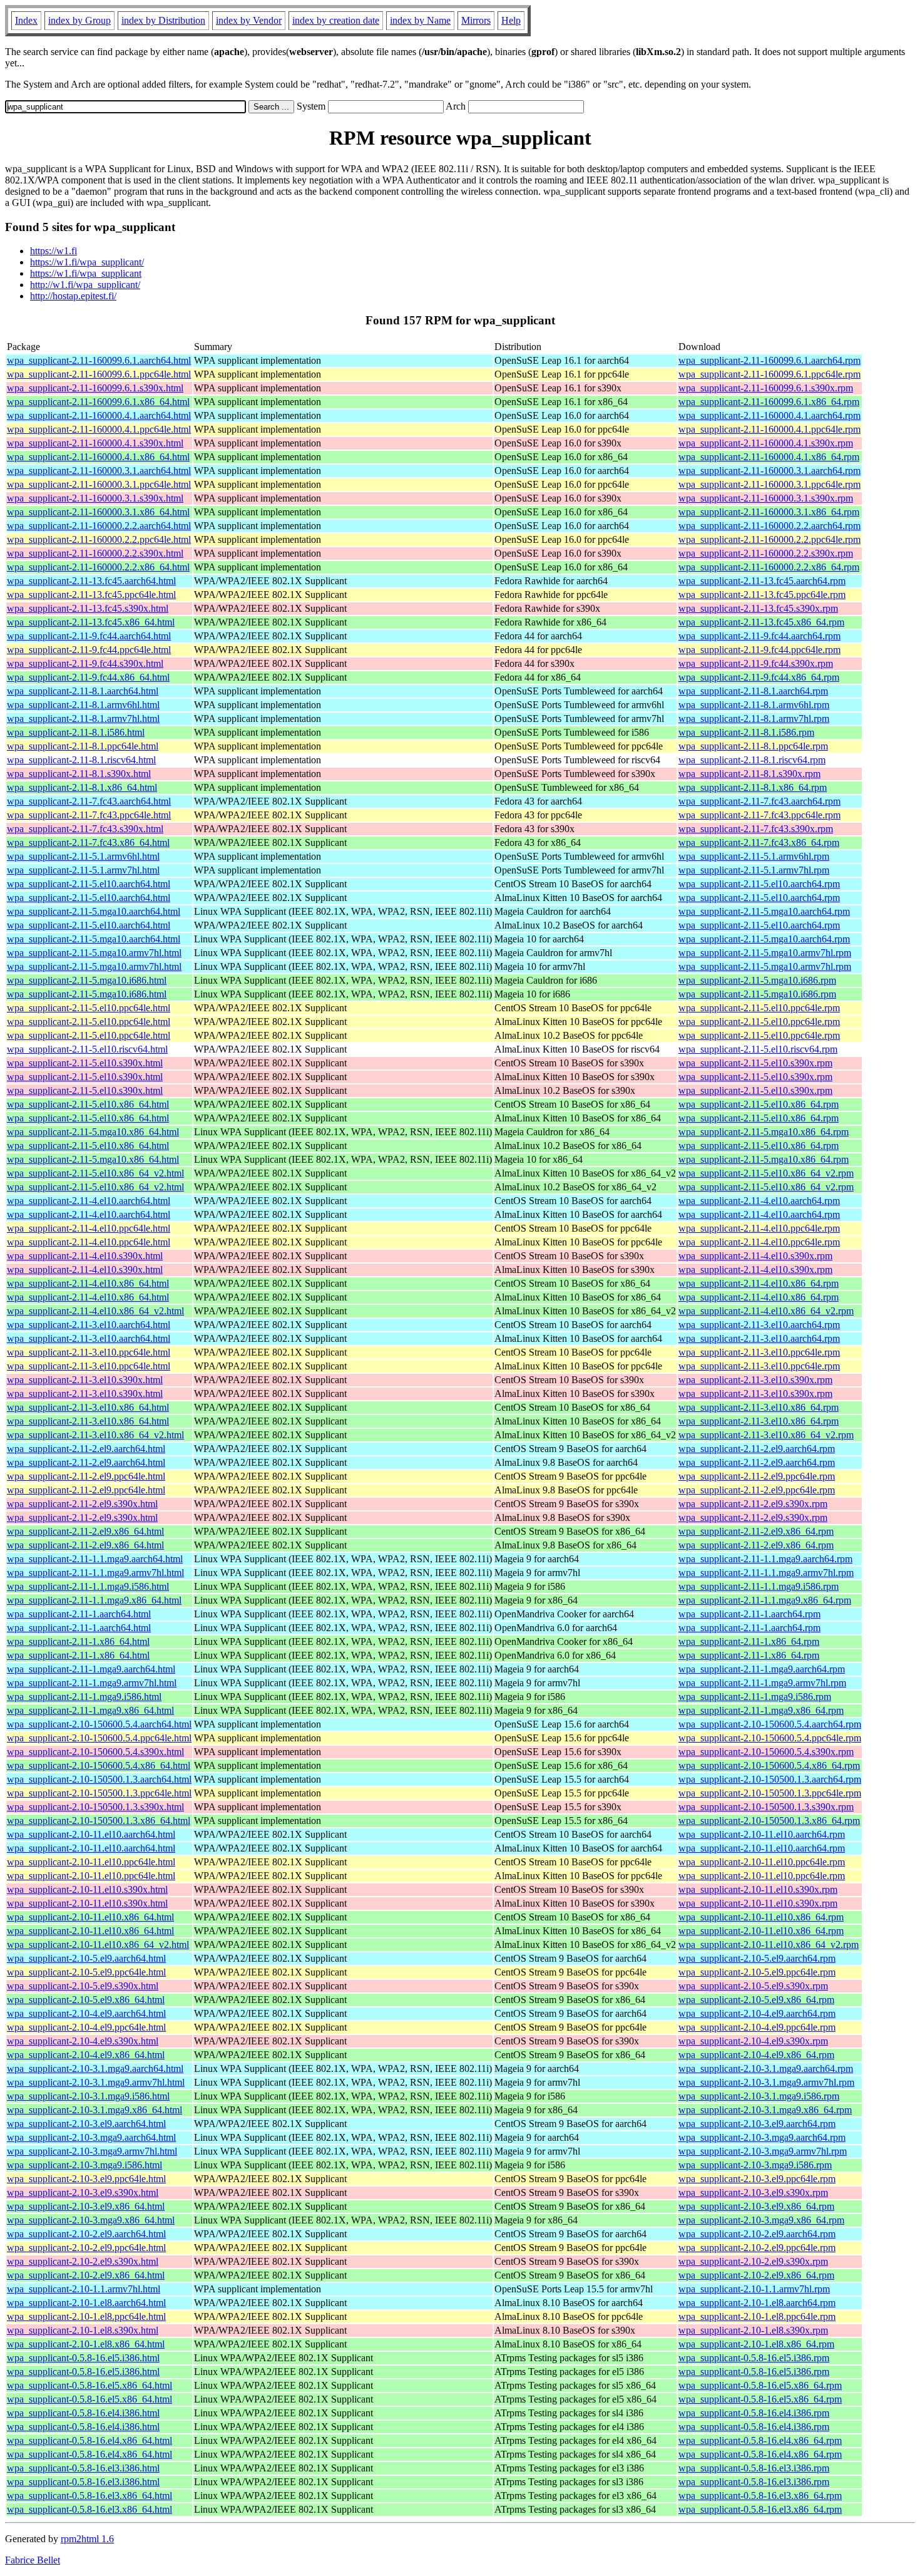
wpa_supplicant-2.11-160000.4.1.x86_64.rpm (769, 457)
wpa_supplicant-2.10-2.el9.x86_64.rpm (756, 2275)
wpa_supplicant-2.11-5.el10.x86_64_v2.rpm (766, 1173)
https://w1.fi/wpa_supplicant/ (87, 262)
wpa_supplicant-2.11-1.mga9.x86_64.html (90, 1710)
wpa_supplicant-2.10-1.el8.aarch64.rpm (757, 2303)
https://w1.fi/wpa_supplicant (86, 273)
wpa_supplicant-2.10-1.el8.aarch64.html (86, 2303)
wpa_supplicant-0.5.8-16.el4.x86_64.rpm (760, 2440)
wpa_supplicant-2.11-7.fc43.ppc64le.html (89, 815)
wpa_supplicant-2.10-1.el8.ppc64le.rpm (757, 2316)
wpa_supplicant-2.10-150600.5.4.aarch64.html (99, 1724)
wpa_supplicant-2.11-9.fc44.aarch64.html (89, 636)
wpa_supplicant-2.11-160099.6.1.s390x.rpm (766, 388)
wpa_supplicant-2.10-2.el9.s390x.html (83, 2261)
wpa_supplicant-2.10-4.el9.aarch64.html (86, 2013)
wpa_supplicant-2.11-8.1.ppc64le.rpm (753, 746)
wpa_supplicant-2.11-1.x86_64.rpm (749, 1641)
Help (511, 20)
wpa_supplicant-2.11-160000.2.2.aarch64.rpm (769, 526)
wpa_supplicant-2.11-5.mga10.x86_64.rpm (764, 1132)
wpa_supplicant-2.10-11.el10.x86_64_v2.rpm (769, 1945)
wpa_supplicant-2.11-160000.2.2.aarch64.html (99, 526)
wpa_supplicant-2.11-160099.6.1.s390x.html (95, 388)
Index (26, 20)
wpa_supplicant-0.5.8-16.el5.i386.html (83, 2358)
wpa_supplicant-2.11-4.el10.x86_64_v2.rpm (766, 1311)
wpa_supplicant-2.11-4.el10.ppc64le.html (89, 1228)
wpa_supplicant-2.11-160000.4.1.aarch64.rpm (769, 415)
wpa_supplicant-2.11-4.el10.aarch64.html (89, 1201)
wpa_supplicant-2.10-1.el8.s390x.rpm (753, 2330)
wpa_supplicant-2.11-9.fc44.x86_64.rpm (759, 677)
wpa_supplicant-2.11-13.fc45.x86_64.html (91, 622)
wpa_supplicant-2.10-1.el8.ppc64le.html (86, 2316)
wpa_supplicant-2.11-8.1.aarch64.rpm (753, 691)
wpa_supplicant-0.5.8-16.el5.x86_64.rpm (760, 2385)
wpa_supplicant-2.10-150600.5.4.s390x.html (95, 1752)
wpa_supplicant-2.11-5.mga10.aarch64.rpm (764, 911)
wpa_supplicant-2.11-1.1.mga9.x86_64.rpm (765, 1600)
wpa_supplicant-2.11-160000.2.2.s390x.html (95, 553)
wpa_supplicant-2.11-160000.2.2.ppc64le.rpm (769, 539)
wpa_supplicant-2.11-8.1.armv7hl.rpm (754, 719)
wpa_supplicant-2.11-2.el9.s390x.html (82, 1504)
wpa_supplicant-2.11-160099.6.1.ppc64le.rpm (769, 374)
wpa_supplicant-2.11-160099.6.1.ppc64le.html (99, 374)
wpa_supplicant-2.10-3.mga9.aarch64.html (91, 2137)
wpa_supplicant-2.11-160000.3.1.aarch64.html (99, 471)
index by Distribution (163, 20)
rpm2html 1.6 (87, 2539)
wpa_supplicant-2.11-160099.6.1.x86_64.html (98, 402)
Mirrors (476, 20)
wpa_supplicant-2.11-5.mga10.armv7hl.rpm (765, 953)
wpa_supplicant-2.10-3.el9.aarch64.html (86, 2124)
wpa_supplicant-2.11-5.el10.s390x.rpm (755, 1063)
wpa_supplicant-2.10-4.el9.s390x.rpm (753, 2041)
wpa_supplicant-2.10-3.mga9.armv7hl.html (92, 2151)
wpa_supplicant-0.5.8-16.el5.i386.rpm (754, 2358)
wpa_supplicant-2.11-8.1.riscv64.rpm (752, 760)
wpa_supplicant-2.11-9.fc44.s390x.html (85, 663)
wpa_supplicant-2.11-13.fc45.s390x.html (88, 608)
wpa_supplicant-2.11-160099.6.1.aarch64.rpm (769, 360)
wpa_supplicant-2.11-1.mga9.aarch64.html (91, 1669)
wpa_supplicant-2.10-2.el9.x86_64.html (86, 2275)
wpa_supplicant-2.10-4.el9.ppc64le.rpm (757, 2027)
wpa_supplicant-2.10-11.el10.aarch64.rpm (762, 1834)
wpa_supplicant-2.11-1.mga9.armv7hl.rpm (762, 1683)
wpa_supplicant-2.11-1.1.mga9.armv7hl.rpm (766, 1573)
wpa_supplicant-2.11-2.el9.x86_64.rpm (756, 1531)
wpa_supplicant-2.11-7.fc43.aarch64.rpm (759, 801)
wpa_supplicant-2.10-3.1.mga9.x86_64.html (95, 2110)
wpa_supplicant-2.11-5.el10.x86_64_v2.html (95, 1173)
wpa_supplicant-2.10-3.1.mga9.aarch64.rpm (766, 2069)
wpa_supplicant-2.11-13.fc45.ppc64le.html (91, 595)
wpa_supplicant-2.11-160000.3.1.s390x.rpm (766, 498)
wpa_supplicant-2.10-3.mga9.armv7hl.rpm (763, 2151)
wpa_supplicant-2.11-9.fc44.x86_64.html (88, 677)
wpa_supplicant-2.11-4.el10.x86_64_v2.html (95, 1311)
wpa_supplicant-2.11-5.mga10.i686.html (87, 980)
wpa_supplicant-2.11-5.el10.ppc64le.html (89, 1008)
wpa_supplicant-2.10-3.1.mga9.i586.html (88, 2096)
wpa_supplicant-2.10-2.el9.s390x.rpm (753, 2261)
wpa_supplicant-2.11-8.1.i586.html (76, 732)
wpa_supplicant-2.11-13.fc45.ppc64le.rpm (762, 595)
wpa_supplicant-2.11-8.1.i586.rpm (746, 732)
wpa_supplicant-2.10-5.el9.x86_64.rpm (756, 2000)
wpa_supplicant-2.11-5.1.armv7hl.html (83, 870)
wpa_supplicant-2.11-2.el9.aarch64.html (86, 1449)
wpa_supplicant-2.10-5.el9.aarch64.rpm (757, 1958)
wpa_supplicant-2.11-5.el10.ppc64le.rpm (759, 1008)
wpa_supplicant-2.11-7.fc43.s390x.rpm (756, 829)
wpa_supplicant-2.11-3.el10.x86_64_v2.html (95, 1435)
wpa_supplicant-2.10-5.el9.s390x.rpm (753, 1986)
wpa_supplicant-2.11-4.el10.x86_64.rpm (759, 1283)
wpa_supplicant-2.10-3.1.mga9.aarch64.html (95, 2069)
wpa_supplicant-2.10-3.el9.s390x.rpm (753, 2192)
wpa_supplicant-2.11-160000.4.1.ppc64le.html (99, 429)
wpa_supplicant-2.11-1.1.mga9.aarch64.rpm (765, 1559)
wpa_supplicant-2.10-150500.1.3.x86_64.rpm (769, 1821)
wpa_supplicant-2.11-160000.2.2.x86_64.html (98, 567)
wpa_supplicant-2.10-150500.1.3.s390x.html (95, 1807)
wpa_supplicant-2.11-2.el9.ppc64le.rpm (757, 1476)
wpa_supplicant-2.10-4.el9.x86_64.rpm (756, 2055)
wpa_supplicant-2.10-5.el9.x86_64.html (86, 2000)
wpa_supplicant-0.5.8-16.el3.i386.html (83, 2468)
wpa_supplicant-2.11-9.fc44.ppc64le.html (89, 650)
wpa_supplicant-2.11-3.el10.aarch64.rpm (759, 1325)
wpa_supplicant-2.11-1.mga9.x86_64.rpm (761, 1710)
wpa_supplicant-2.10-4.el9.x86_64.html (86, 2055)
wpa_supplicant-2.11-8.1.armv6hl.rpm (754, 705)
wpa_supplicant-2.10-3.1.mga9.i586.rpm (759, 2096)
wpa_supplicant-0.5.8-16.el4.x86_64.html (89, 2440)
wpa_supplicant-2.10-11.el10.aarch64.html (91, 1834)
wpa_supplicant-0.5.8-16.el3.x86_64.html (89, 2496)
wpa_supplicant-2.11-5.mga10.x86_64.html (93, 1132)
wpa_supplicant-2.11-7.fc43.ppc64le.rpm (759, 815)
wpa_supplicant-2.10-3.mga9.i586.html (84, 2165)
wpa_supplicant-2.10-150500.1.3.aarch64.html (99, 1779)
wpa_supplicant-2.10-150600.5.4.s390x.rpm (766, 1752)
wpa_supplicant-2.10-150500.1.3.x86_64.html (99, 1821)
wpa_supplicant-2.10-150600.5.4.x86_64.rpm (769, 1765)
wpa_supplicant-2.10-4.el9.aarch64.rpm (757, 2013)
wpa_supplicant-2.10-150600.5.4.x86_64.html (99, 1765)
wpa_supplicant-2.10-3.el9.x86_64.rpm (756, 2206)
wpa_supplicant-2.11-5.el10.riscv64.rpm (758, 1049)
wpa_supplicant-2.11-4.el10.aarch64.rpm (759, 1201)
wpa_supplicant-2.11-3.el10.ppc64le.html (89, 1352)
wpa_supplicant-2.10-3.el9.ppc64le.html (86, 2179)
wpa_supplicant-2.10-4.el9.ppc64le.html (86, 2027)
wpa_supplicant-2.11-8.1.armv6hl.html (83, 705)
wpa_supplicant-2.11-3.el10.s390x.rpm (755, 1380)
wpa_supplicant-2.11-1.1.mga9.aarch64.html (95, 1559)
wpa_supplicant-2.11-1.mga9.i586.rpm (755, 1697)
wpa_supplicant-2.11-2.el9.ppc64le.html (86, 1476)
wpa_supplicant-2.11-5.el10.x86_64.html (88, 1104)
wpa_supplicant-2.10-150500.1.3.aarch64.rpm (770, 1779)
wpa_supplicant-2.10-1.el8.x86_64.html (86, 2344)
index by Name (420, 20)
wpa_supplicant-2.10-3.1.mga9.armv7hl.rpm (766, 2082)
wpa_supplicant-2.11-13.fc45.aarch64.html (91, 581)
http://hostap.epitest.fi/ (73, 296)
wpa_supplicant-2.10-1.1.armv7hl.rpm (754, 2289)
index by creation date (336, 20)
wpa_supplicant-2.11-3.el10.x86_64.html (88, 1407)
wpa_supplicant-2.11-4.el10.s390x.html (85, 1256)
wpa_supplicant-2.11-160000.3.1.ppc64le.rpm (769, 484)
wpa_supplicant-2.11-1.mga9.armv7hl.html (92, 1683)
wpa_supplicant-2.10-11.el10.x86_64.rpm (761, 1917)
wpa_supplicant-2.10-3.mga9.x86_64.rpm (761, 2220)
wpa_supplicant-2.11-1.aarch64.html (79, 1614)
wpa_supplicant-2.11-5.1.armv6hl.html (83, 856)
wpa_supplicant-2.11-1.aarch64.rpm (749, 1614)
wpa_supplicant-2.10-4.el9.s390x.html (83, 2041)
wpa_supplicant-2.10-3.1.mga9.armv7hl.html (96, 2082)
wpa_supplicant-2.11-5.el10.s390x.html (85, 1063)
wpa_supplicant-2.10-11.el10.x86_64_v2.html (98, 1945)
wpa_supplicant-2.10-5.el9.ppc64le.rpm (757, 1972)
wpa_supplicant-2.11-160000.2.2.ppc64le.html (99, 539)
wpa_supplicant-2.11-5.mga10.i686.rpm (757, 980)
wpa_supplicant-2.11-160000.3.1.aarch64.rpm (769, 471)
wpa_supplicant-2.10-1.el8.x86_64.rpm (756, 2344)
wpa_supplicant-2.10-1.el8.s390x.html (83, 2330)
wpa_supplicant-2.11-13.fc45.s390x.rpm (758, 608)
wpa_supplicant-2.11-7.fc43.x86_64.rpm (759, 842)
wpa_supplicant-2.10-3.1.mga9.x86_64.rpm (765, 2110)
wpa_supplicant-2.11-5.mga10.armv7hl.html (94, 953)
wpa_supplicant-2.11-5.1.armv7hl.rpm (754, 870)
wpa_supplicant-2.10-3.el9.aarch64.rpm (757, 2124)
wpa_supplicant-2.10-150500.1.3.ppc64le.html (99, 1793)
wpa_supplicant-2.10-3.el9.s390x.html (83, 2192)
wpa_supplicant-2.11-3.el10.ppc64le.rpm (759, 1352)
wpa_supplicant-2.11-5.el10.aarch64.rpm (759, 884)
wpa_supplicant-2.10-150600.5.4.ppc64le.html (99, 1738)
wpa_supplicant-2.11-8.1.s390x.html (79, 774)
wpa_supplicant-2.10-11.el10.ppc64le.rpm (762, 1862)
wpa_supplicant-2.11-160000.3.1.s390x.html (95, 498)
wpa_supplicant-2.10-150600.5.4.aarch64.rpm (770, 1724)
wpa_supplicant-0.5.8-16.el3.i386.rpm (754, 2468)
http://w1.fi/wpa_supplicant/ (85, 285)
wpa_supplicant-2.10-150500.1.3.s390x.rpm (766, 1807)
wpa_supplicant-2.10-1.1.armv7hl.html (84, 2289)
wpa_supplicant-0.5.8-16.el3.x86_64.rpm (760, 2496)
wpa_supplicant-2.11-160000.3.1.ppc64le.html (99, 484)
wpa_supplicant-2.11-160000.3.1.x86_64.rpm (769, 512)
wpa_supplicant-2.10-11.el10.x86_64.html (90, 1917)
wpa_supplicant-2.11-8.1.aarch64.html (83, 691)
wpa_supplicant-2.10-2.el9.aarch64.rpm (757, 2234)
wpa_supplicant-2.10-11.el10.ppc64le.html (91, 1862)
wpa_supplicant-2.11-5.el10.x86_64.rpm (759, 1104)
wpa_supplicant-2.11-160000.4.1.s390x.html (95, 443)
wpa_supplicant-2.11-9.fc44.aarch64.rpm (759, 636)
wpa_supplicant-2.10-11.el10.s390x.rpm (758, 1889)
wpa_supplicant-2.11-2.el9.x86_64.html (85, 1531)
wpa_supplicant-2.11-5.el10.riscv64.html (87, 1049)
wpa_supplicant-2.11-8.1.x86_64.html (82, 787)
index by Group (79, 20)
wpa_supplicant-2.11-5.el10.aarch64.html (89, 884)
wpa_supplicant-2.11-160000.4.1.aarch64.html (99, 415)
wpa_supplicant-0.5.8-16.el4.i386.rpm (754, 2413)
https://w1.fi (54, 251)
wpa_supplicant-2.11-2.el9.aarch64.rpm (757, 1449)
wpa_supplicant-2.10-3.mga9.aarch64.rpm (762, 2137)
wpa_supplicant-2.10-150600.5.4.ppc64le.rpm (770, 1738)
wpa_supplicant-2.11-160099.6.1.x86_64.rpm (769, 402)
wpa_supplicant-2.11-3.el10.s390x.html (85, 1380)
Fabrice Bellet (33, 2560)
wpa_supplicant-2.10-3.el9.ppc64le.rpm (757, 2179)
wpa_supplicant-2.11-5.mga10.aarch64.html (94, 911)
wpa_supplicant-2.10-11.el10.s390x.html (87, 1889)
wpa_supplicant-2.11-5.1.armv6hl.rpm (754, 856)
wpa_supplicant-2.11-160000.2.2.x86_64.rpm (769, 567)
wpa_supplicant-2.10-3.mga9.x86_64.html (91, 2220)
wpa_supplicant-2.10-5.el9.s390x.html (83, 1986)
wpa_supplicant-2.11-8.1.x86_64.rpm (753, 787)
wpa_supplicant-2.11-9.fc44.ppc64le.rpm (759, 650)
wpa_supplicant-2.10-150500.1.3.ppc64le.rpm (770, 1793)
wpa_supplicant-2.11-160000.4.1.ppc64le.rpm (769, 429)
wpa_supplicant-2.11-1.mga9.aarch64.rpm (762, 1669)
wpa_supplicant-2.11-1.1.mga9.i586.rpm (759, 1586)
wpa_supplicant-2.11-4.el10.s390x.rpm (755, 1256)
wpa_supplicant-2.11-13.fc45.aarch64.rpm (762, 581)
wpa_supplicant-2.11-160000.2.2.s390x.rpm (766, 553)
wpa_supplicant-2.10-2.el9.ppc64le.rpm (757, 2248)
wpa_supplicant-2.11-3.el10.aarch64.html (89, 1325)
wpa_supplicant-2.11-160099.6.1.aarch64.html (99, 360)
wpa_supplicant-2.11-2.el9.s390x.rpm (753, 1504)
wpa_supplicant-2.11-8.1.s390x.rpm (749, 774)
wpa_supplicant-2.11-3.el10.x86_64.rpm (759, 1407)
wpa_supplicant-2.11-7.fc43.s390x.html (85, 829)
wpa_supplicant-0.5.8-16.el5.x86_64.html (89, 2385)
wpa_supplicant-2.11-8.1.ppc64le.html (83, 746)
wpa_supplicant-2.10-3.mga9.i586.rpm (755, 2165)
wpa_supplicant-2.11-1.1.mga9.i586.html (88, 1586)
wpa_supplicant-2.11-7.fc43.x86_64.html (88, 842)
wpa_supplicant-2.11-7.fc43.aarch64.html (89, 801)
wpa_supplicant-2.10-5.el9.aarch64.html (86, 1958)
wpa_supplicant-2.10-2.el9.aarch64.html (86, 2234)
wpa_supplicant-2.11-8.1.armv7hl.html (83, 719)
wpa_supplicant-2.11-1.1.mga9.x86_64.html (94, 1600)
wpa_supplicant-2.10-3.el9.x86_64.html (86, 2206)
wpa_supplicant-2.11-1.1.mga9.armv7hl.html (95, 1573)
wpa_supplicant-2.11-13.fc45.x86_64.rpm (761, 622)
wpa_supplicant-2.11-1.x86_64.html (78, 1641)
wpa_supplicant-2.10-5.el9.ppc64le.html (86, 1972)
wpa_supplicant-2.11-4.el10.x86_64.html (88, 1283)
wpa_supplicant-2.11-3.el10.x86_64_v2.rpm (766, 1435)
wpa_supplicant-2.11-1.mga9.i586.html (84, 1697)
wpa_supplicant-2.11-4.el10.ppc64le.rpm (759, 1228)
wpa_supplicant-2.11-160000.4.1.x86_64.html (98, 457)
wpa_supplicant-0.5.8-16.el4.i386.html (83, 2413)
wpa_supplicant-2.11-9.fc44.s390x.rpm (756, 663)
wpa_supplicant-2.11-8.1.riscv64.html (81, 760)
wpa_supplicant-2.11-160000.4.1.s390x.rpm (766, 443)
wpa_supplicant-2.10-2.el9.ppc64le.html (86, 2248)
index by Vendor (249, 20)
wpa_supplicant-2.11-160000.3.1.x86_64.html (98, 512)
